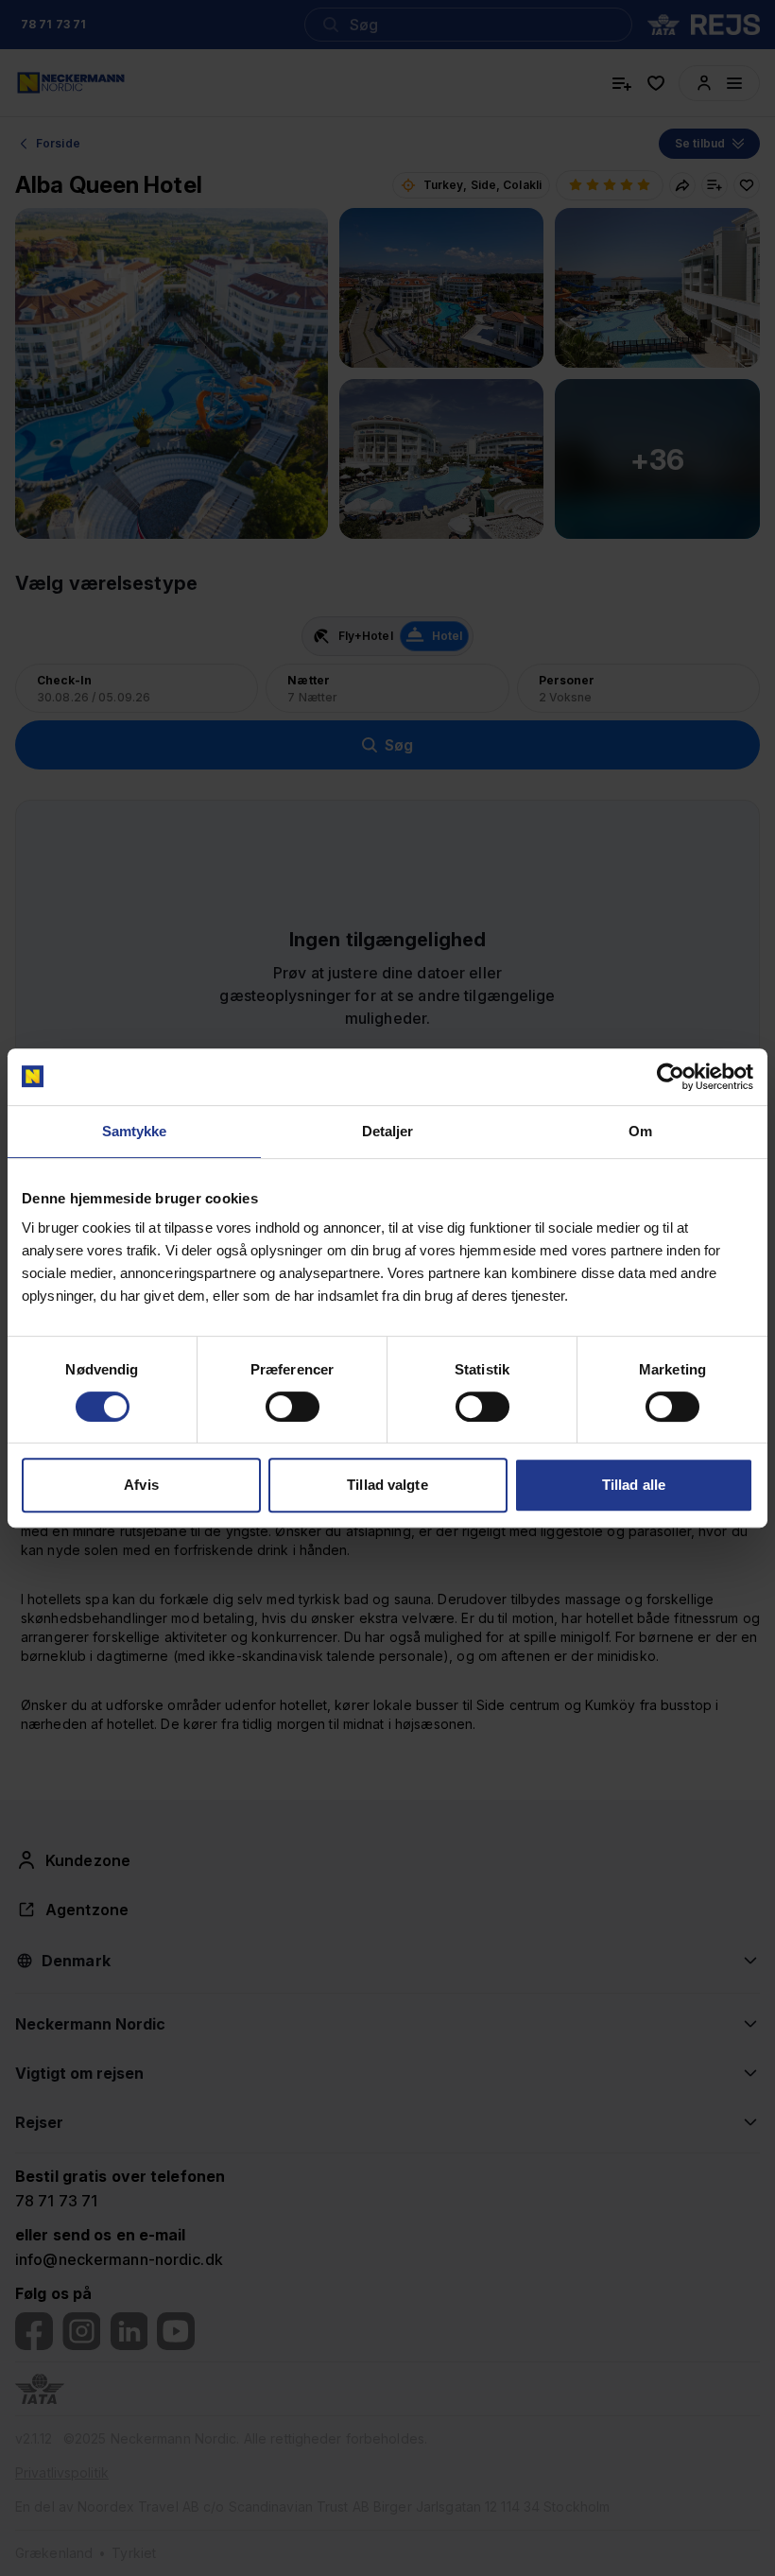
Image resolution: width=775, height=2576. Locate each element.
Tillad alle (634, 1485)
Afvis (141, 1485)
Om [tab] (640, 1131)
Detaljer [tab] (388, 1131)
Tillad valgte (387, 1485)
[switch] (293, 1407)
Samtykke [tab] (135, 1131)
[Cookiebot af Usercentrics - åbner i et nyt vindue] (671, 1077)
